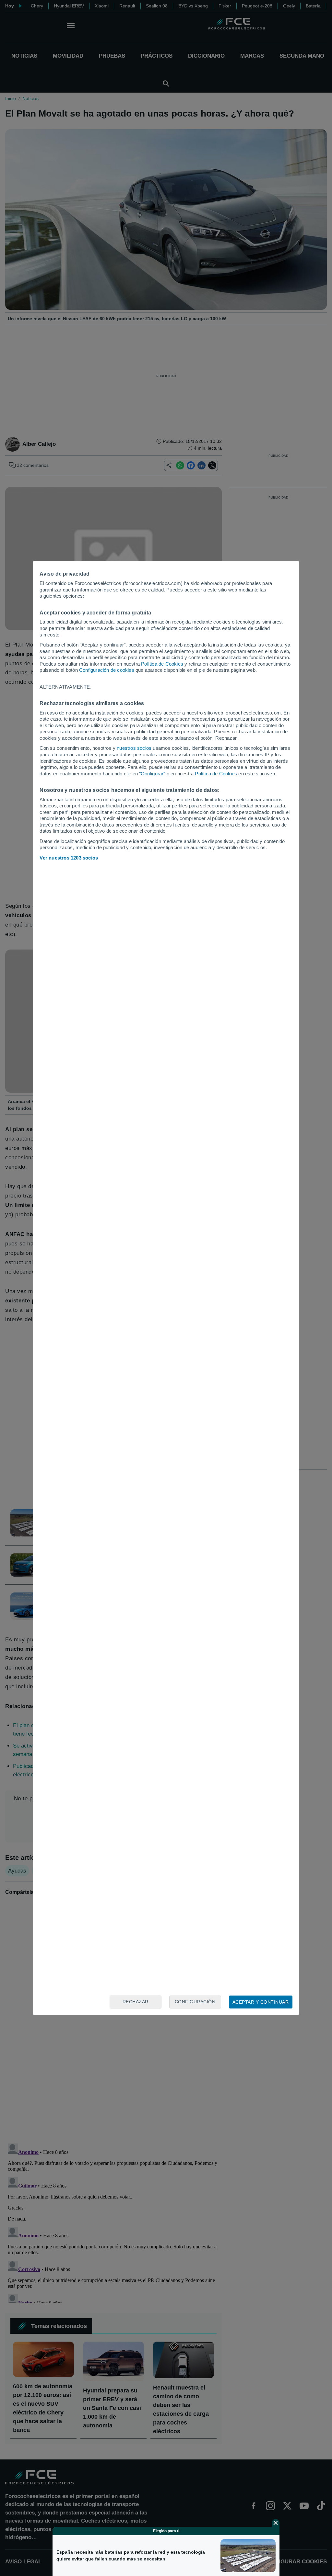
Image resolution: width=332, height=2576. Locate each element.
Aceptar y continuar (261, 2002)
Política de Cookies (162, 664)
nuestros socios (134, 748)
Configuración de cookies (107, 670)
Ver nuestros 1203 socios (69, 858)
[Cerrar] (276, 2523)
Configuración (195, 2002)
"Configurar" (152, 774)
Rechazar (136, 2002)
